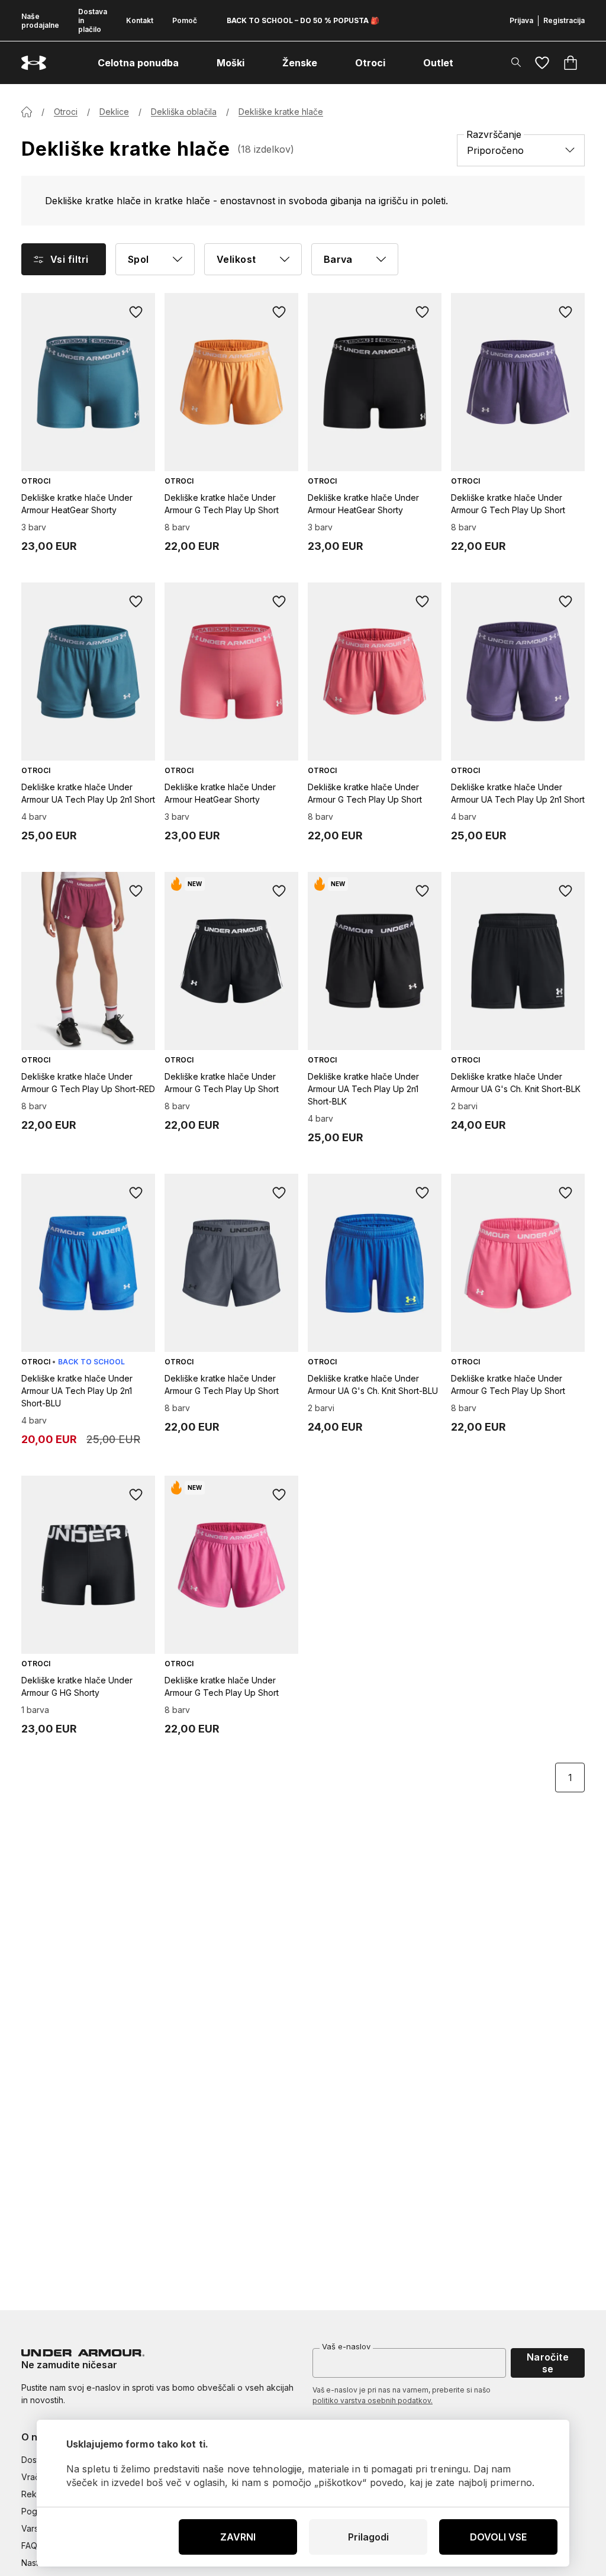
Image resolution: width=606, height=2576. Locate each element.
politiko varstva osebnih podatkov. (373, 2400)
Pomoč (185, 20)
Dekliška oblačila (184, 112)
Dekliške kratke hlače (281, 112)
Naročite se (548, 2363)
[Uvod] (27, 112)
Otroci (66, 112)
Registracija (564, 20)
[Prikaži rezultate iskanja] (516, 62)
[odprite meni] (189, 63)
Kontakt (140, 20)
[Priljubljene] (542, 63)
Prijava (521, 20)
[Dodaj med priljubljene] (136, 312)
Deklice (114, 112)
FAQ (29, 2546)
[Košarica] (570, 63)
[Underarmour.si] (34, 63)
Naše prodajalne (40, 21)
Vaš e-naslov (346, 2346)
